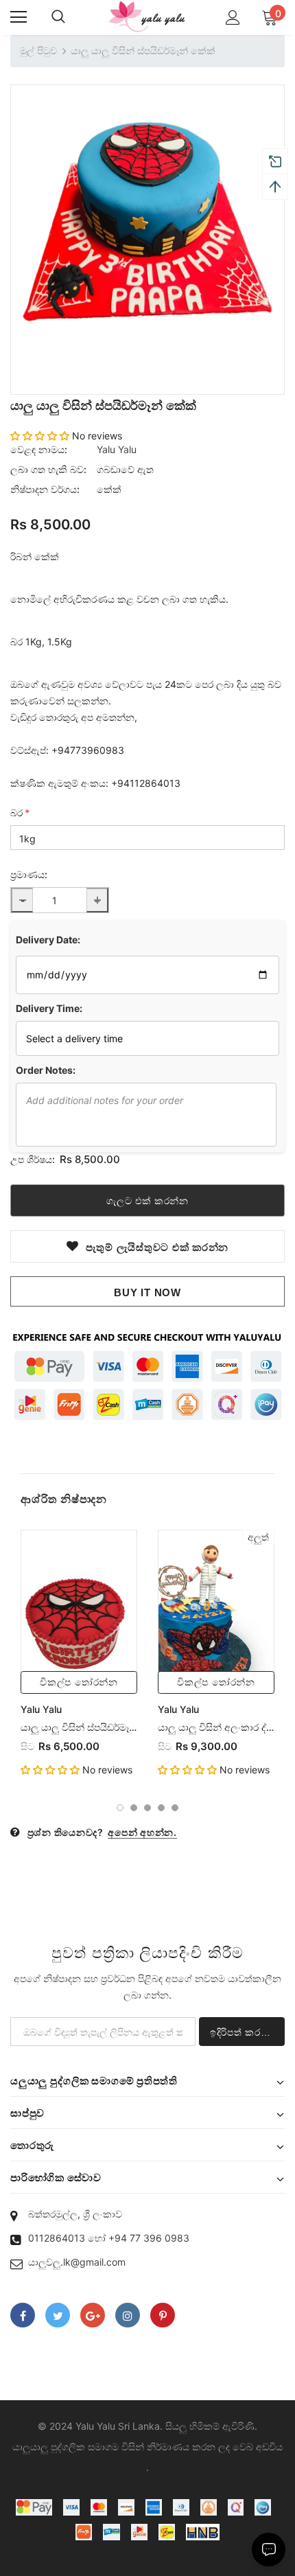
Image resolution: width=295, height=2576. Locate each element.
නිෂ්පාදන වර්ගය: (45, 489)
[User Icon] (233, 18)
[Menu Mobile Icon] (19, 17)
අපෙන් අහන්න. (142, 1832)
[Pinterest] (163, 2315)
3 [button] (147, 1808)
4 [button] (161, 1808)
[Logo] (147, 17)
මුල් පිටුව (38, 50)
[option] (147, 222)
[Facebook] (23, 2315)
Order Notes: (46, 1070)
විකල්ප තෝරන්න (79, 1682)
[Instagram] (128, 2315)
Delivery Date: (48, 940)
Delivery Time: (49, 1008)
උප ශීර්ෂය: (33, 1159)
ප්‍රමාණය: (29, 874)
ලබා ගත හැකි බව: (48, 469)
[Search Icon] (58, 17)
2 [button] (134, 1808)
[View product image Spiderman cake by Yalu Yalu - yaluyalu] (147, 222)
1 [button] (120, 1808)
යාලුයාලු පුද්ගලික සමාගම (66, 2447)
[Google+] (93, 2315)
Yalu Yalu (117, 449)
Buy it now (147, 1292)
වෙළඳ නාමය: (39, 449)
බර (20, 813)
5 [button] (175, 1808)
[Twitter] (58, 2315)
